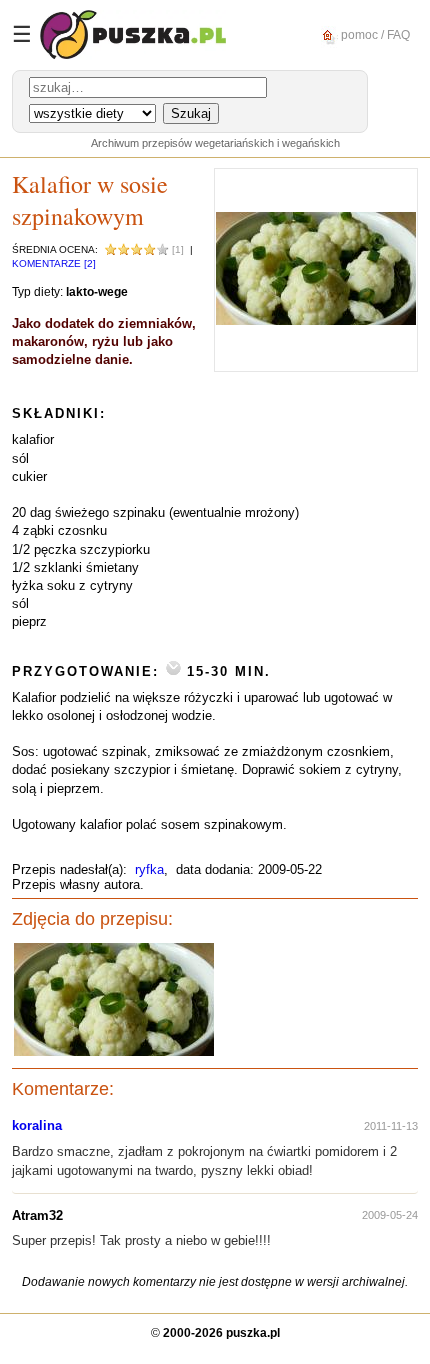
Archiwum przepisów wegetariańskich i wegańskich (215, 143)
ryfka (149, 869)
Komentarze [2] (54, 263)
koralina (37, 1125)
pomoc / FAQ (374, 34)
